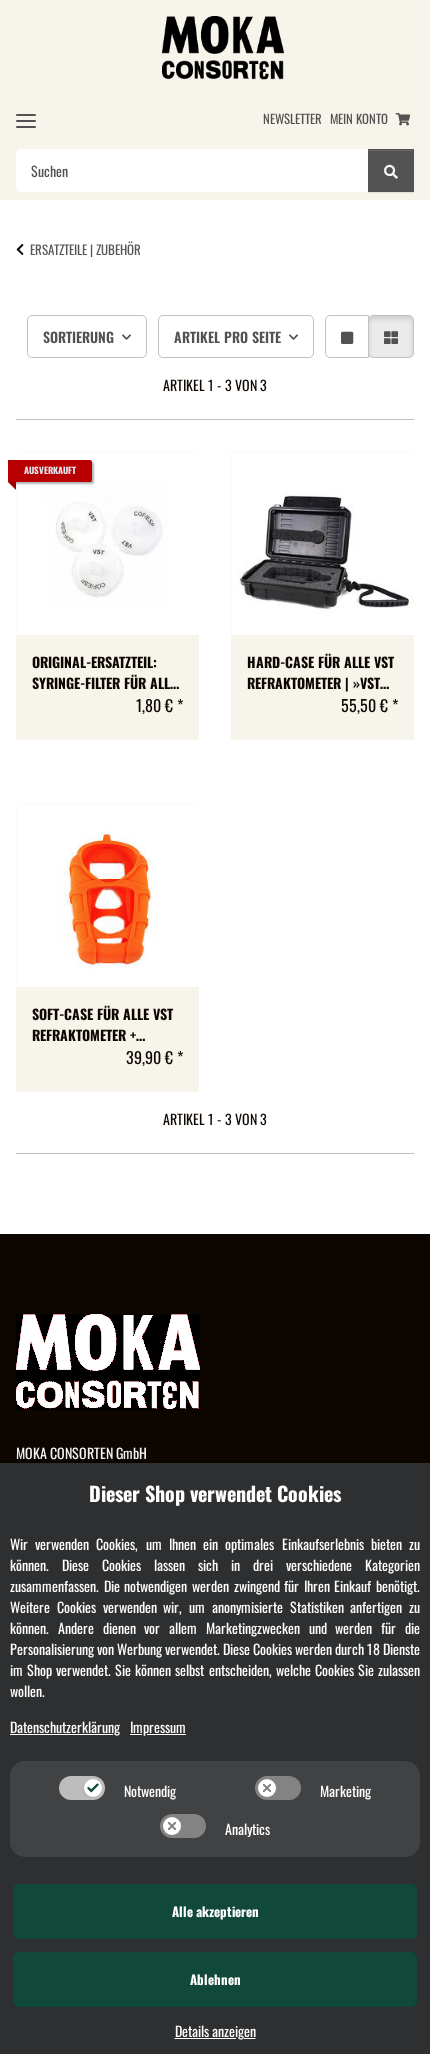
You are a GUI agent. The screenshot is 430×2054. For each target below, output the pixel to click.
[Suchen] (391, 170)
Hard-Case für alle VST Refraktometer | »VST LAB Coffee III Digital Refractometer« (320, 672)
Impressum (158, 1726)
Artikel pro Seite (227, 336)
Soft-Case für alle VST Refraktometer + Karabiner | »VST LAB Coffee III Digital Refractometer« (102, 1024)
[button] (347, 336)
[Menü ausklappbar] (26, 120)
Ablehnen (215, 1979)
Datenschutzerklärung (65, 1726)
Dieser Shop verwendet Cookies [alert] (215, 1493)
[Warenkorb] (403, 118)
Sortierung (78, 336)
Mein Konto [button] (359, 118)
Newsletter (292, 118)
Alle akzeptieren (215, 1911)
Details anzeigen (215, 2030)
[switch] (82, 1788)
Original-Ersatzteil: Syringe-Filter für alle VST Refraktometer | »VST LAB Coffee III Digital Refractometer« (106, 672)
